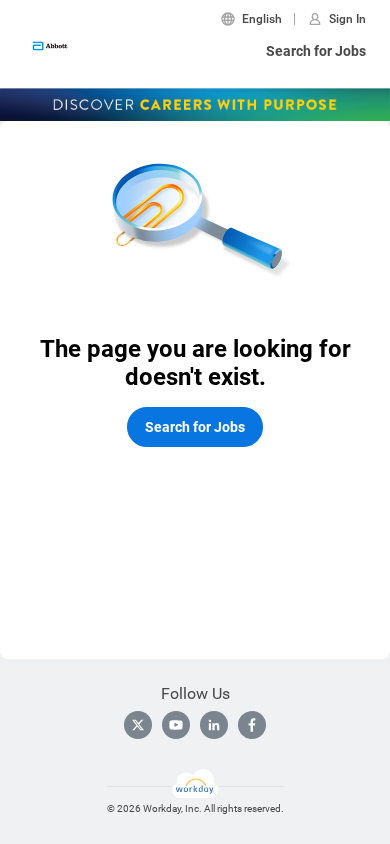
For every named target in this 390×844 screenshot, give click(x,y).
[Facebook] (252, 725)
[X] (138, 725)
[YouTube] (176, 725)
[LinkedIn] (214, 725)
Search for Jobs (316, 51)
